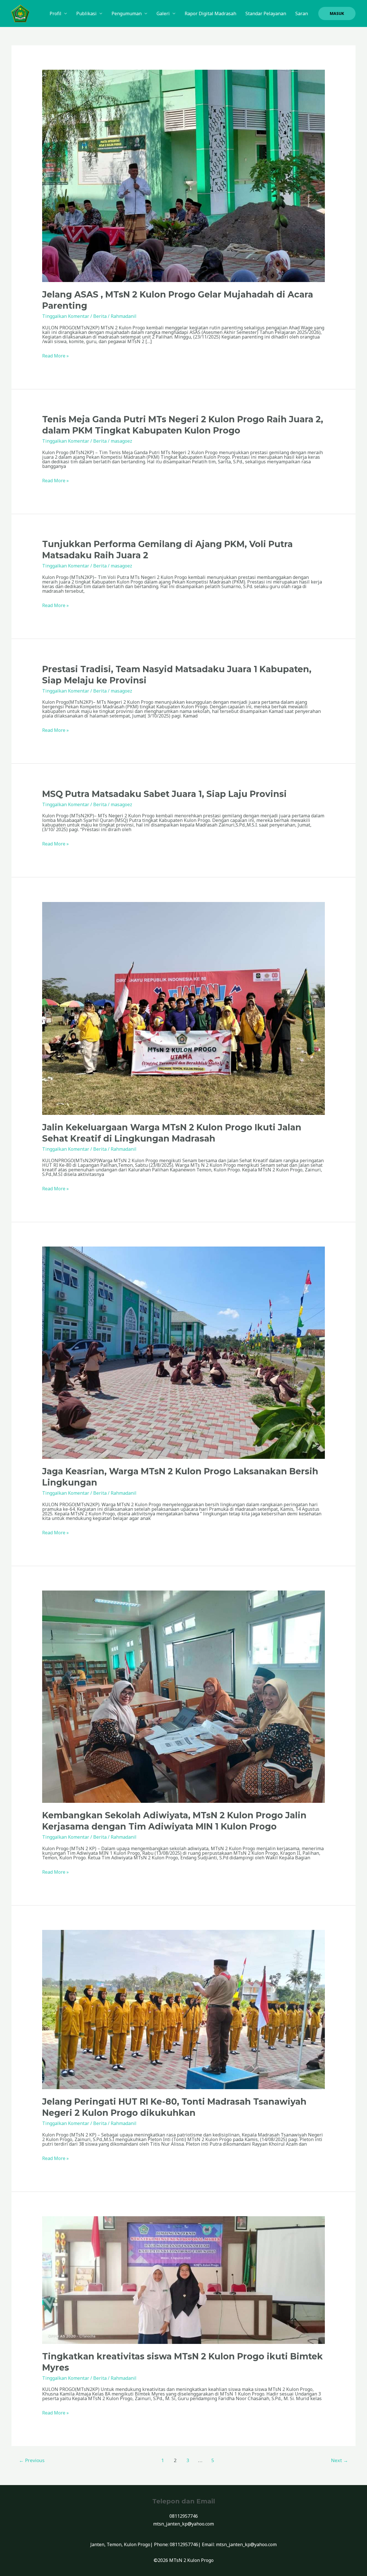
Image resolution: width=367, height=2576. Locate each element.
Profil (55, 13)
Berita (100, 316)
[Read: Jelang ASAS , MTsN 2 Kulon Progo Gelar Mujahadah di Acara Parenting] (184, 176)
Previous (32, 2460)
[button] (337, 13)
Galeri (163, 13)
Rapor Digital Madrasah (210, 13)
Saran (302, 13)
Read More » (55, 356)
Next (339, 2460)
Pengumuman (127, 13)
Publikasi (86, 13)
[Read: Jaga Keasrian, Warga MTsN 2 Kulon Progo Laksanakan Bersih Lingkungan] (184, 1352)
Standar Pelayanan (266, 13)
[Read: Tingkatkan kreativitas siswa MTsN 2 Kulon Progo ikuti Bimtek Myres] (184, 2280)
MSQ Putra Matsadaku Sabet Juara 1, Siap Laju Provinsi (164, 794)
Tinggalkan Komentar (66, 316)
